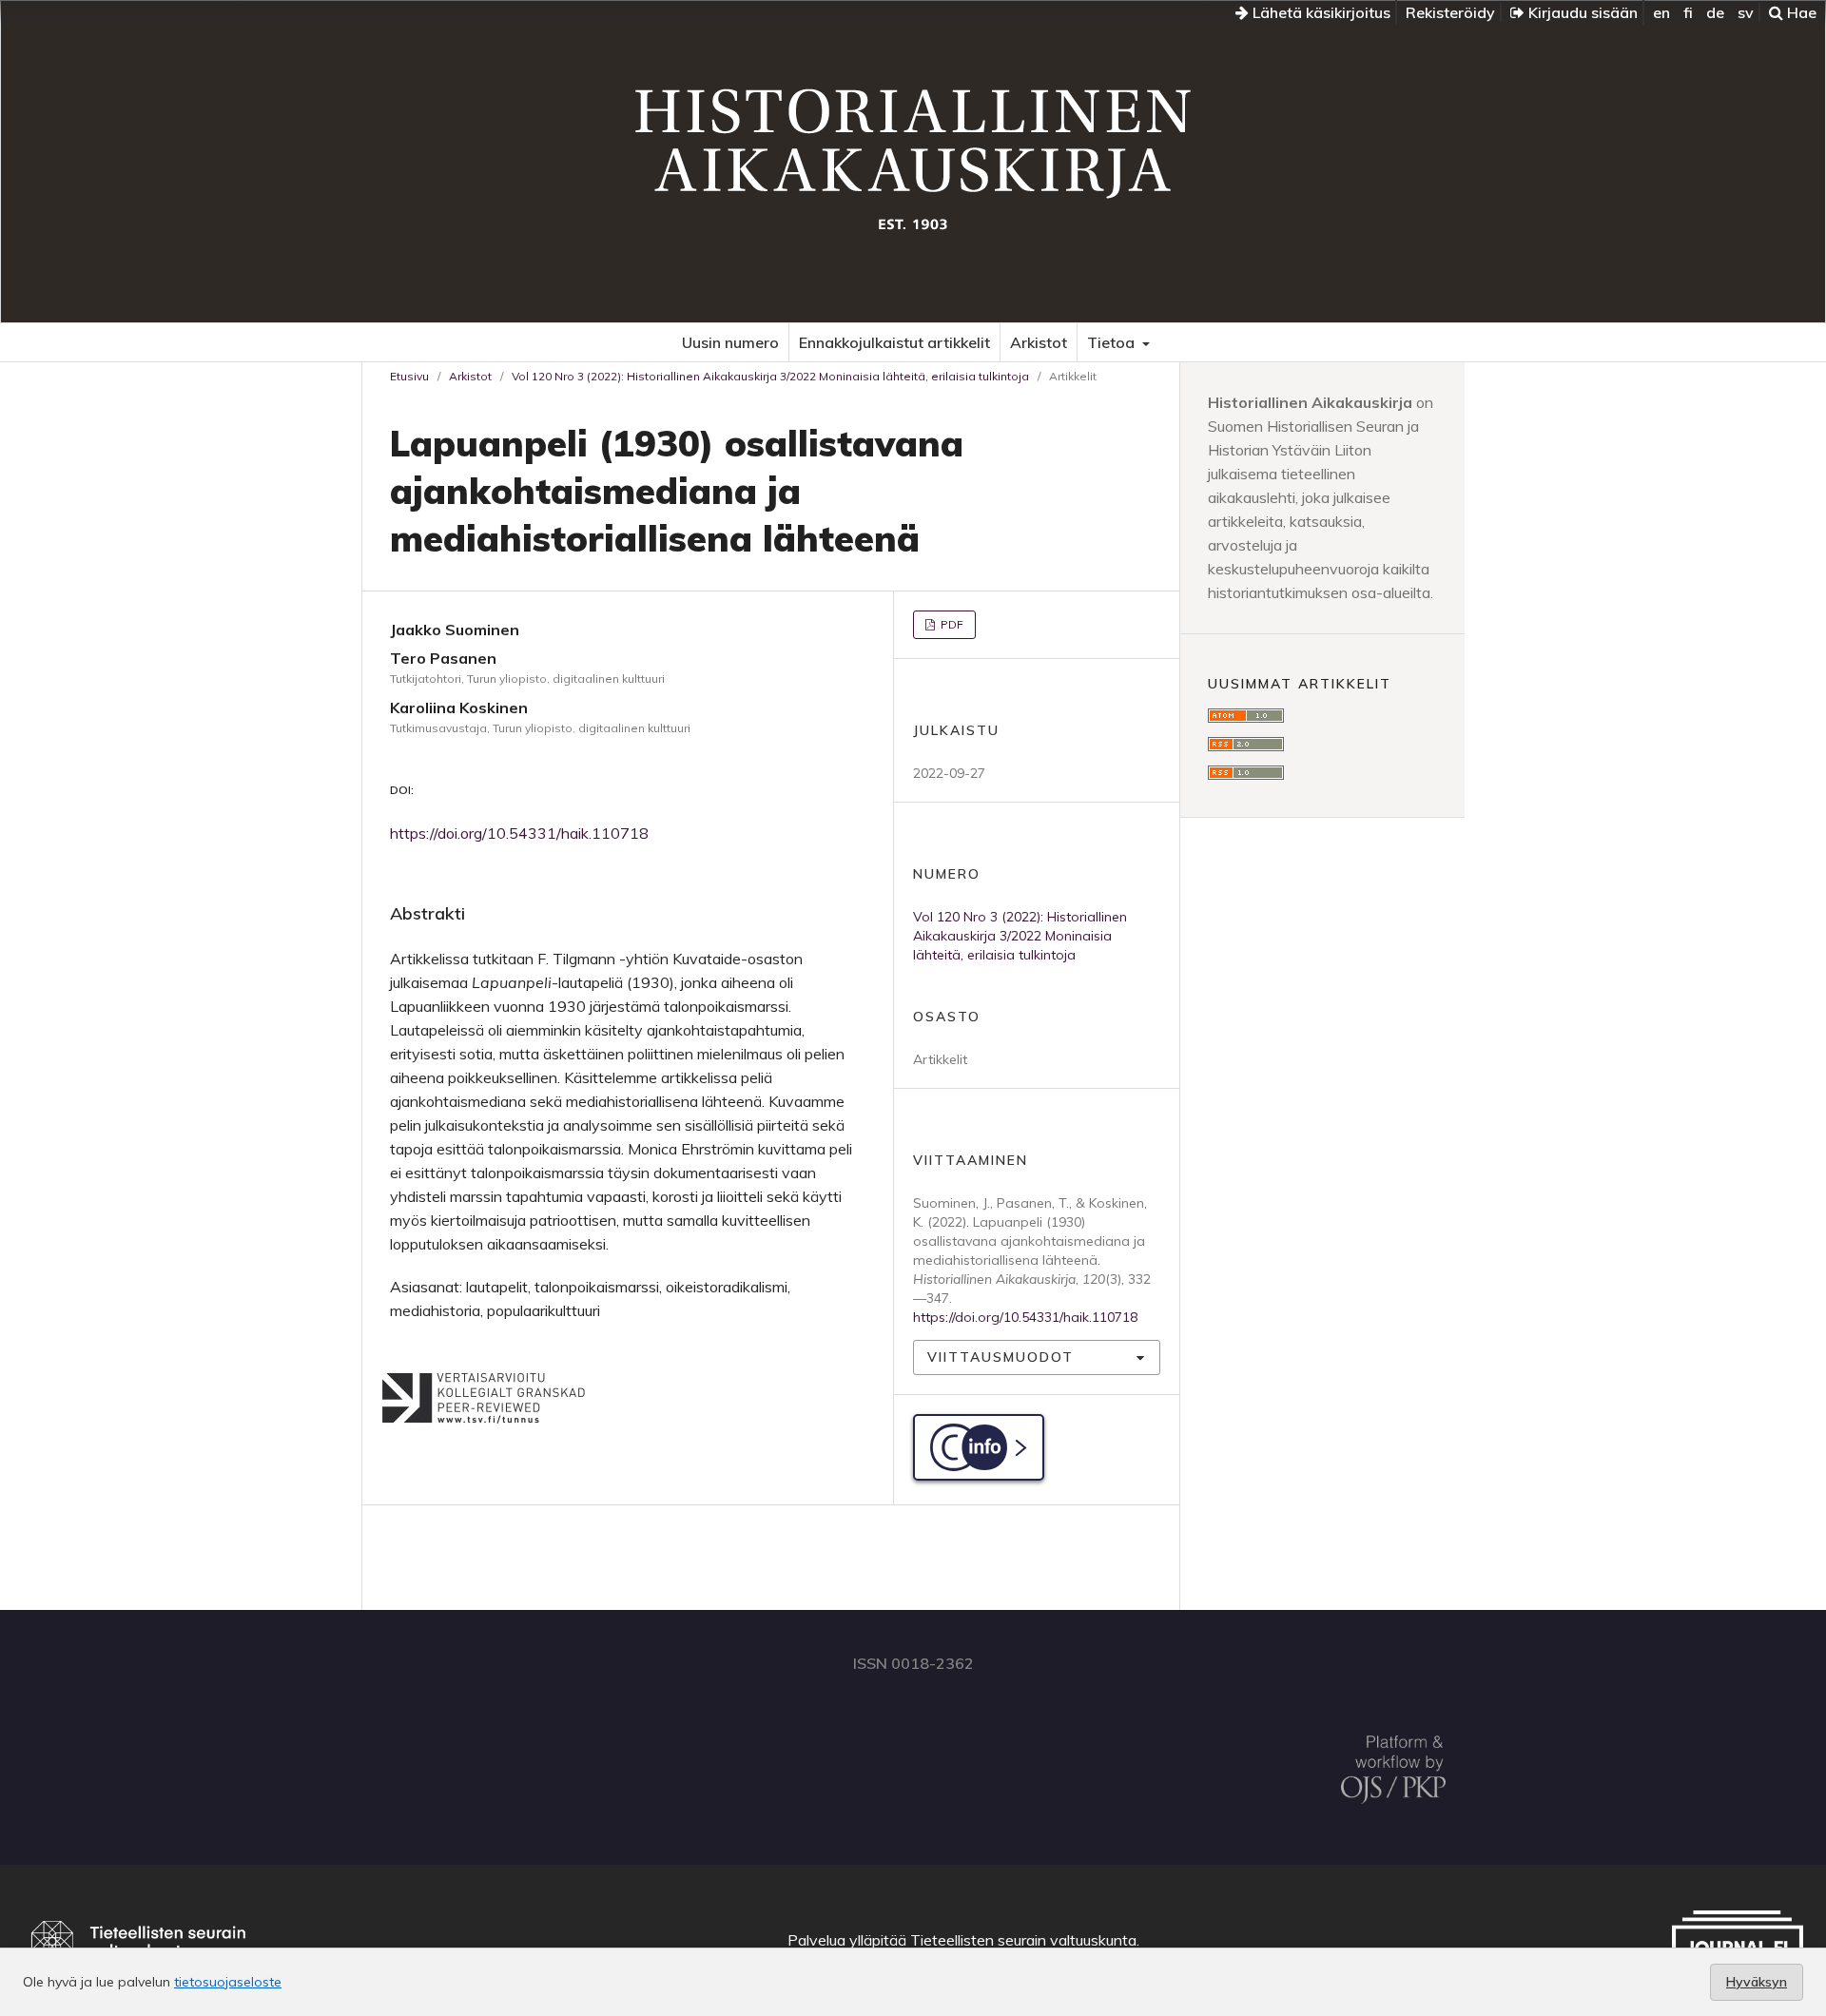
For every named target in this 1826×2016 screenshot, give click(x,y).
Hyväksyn (1757, 1982)
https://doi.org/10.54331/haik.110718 (519, 833)
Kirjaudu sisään (1581, 12)
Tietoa (1113, 342)
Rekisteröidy (1450, 12)
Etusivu (409, 376)
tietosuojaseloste (228, 1982)
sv (1746, 12)
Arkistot (1039, 342)
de (1715, 12)
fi (1688, 12)
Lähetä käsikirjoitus (1320, 12)
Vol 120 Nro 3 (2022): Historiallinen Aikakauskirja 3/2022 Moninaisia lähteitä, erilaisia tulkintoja (770, 376)
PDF (951, 624)
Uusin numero (730, 342)
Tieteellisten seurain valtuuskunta (1023, 1940)
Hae (1800, 12)
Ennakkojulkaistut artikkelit (894, 342)
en (1661, 12)
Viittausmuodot (1000, 1357)
